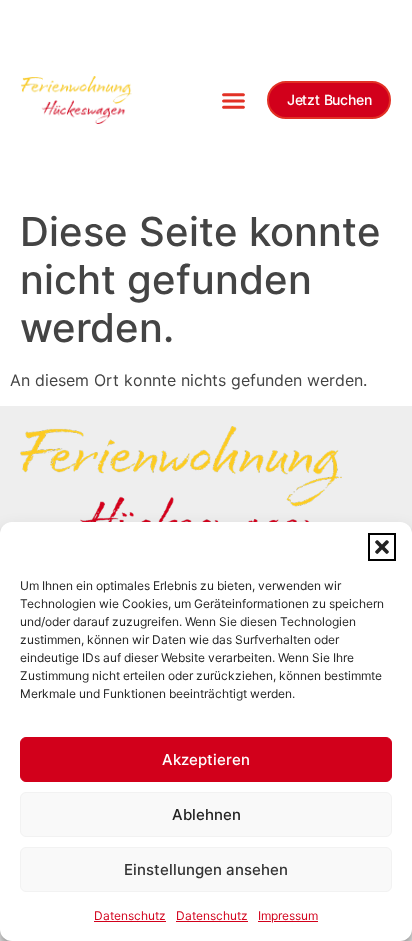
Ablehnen (206, 814)
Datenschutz (130, 915)
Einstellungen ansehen (206, 869)
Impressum (288, 915)
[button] (382, 547)
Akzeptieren (206, 759)
